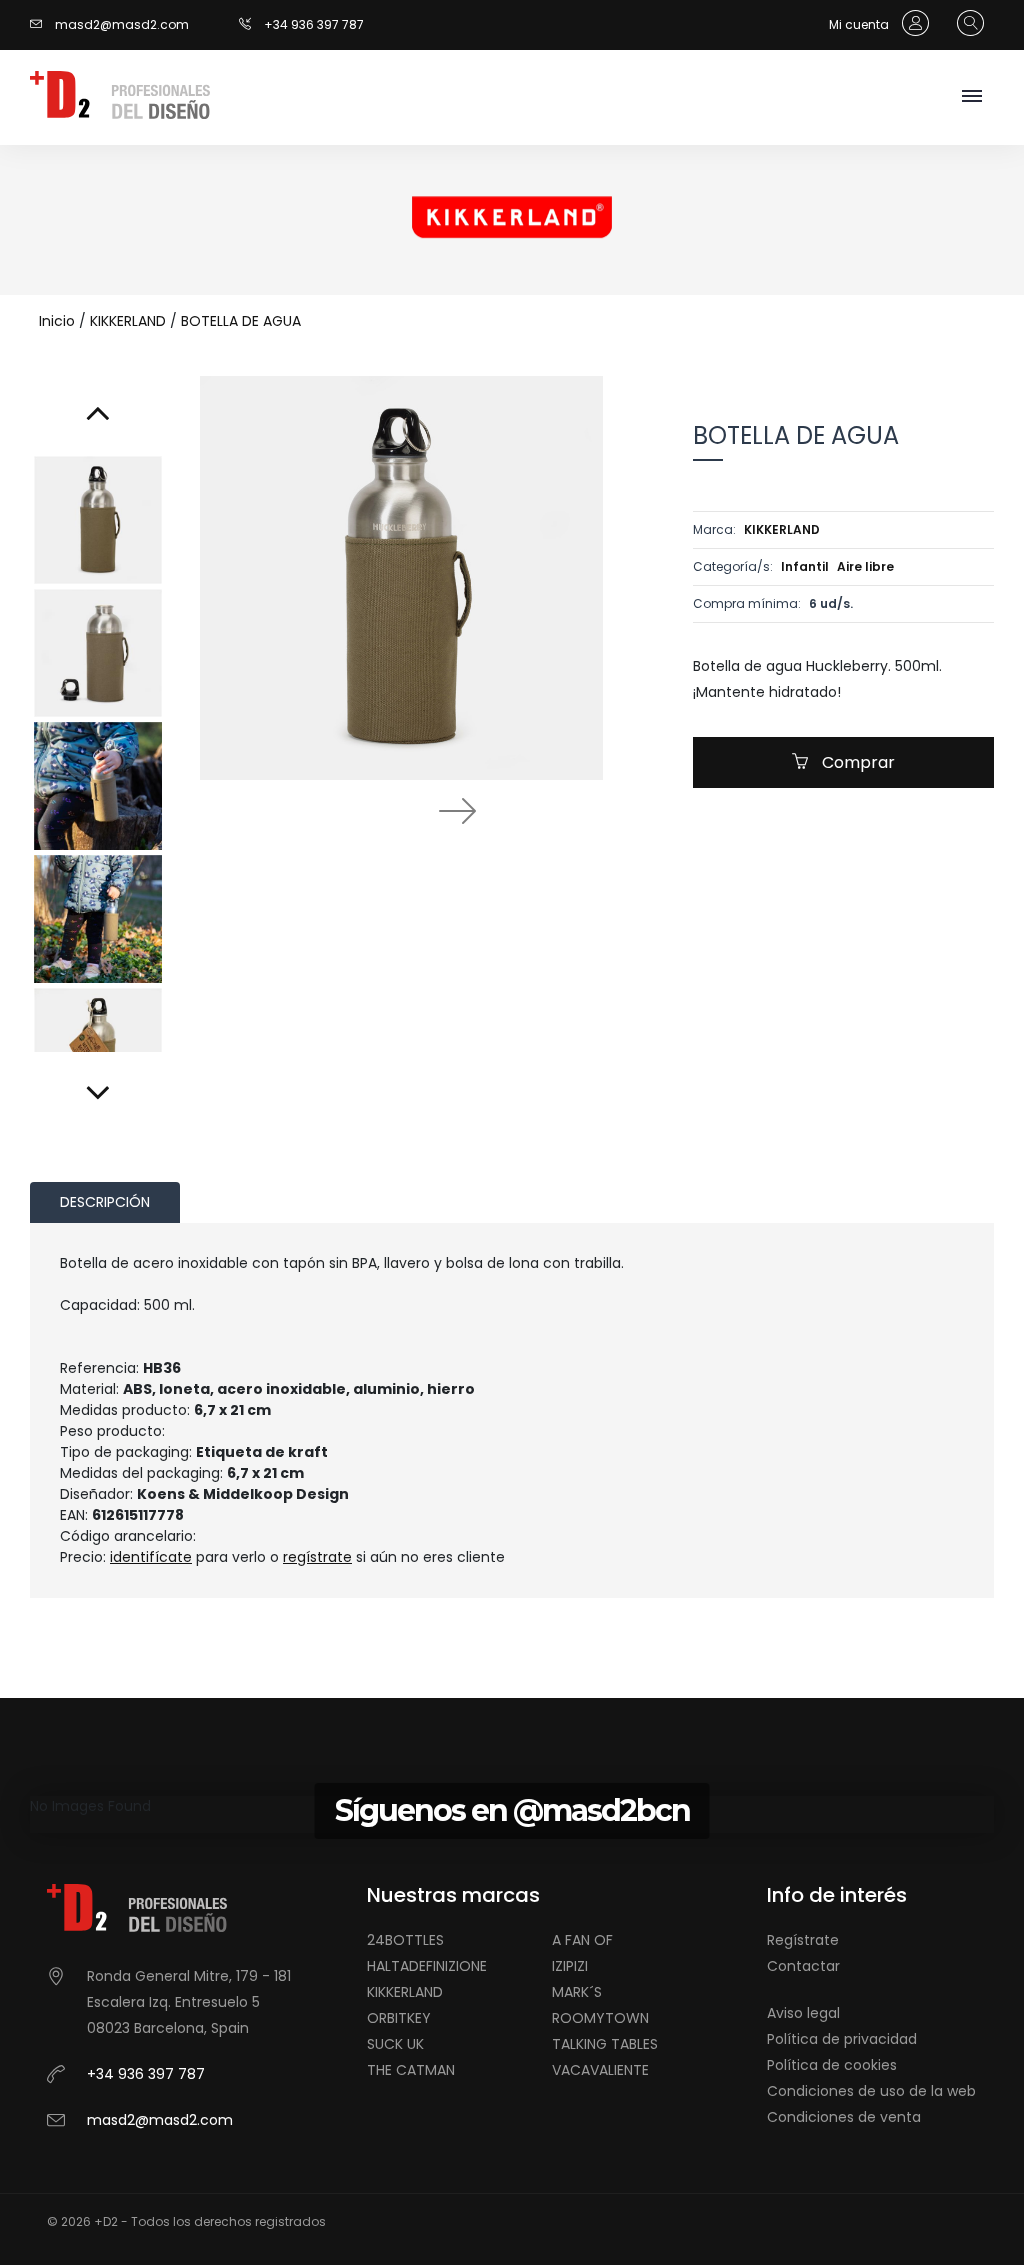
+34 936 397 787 (314, 24)
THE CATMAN (411, 2070)
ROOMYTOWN (600, 2018)
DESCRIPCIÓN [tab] (105, 1202)
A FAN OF (582, 1940)
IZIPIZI (570, 1966)
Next (457, 810)
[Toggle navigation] (971, 97)
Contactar (803, 1966)
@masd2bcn (601, 1810)
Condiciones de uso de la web (871, 2091)
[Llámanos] (251, 24)
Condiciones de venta (844, 2117)
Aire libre (865, 566)
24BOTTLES (405, 1940)
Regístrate (803, 1940)
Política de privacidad (842, 2039)
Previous (347, 810)
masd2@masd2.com (122, 24)
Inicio (57, 321)
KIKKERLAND (128, 321)
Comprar (856, 762)
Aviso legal (803, 2013)
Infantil (805, 566)
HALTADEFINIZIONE (427, 1966)
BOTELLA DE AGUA (241, 321)
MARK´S (577, 1992)
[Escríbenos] (41, 24)
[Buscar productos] (965, 24)
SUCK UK (395, 2044)
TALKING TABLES (605, 2044)
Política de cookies (832, 2065)
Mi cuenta (860, 24)
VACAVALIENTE (600, 2070)
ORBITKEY (399, 2018)
